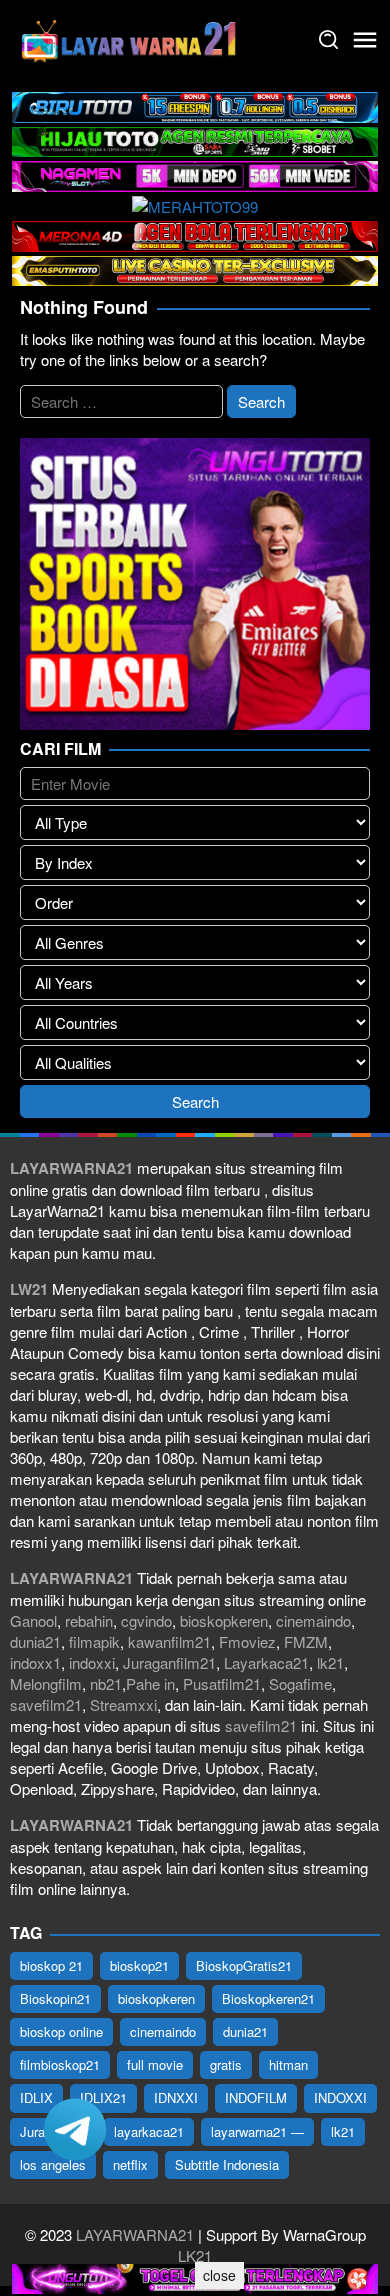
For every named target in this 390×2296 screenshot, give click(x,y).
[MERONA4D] (195, 233)
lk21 (330, 1662)
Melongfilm (46, 1683)
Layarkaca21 (266, 1662)
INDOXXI (340, 2097)
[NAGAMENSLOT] (195, 173)
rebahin (89, 1620)
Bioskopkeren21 (268, 1998)
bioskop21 (139, 1965)
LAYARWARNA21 (135, 2234)
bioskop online (61, 2031)
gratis (226, 2064)
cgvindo (146, 1620)
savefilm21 (46, 1704)
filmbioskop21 (60, 2064)
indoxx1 (35, 1662)
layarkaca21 (149, 2131)
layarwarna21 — (257, 2131)
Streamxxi (123, 1704)
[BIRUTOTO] (195, 104)
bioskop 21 (51, 1965)
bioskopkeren (224, 1620)
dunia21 (35, 1641)
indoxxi (92, 1662)
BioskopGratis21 (244, 1965)
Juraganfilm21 (169, 1662)
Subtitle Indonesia (227, 2164)
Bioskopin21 (55, 1998)
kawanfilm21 (169, 1641)
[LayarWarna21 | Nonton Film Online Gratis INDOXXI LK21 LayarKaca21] (130, 37)
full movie (155, 2064)
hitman (288, 2064)
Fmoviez (247, 1641)
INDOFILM (256, 2097)
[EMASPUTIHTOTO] (195, 268)
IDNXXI (176, 2097)
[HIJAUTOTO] (195, 139)
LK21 (195, 2255)
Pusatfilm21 (222, 1683)
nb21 (106, 1683)
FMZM (306, 1641)
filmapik (94, 1641)
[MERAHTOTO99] (195, 204)
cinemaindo (313, 1620)
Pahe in (150, 1683)
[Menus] (365, 40)
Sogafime (300, 1683)
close (219, 2275)
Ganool (33, 1620)
